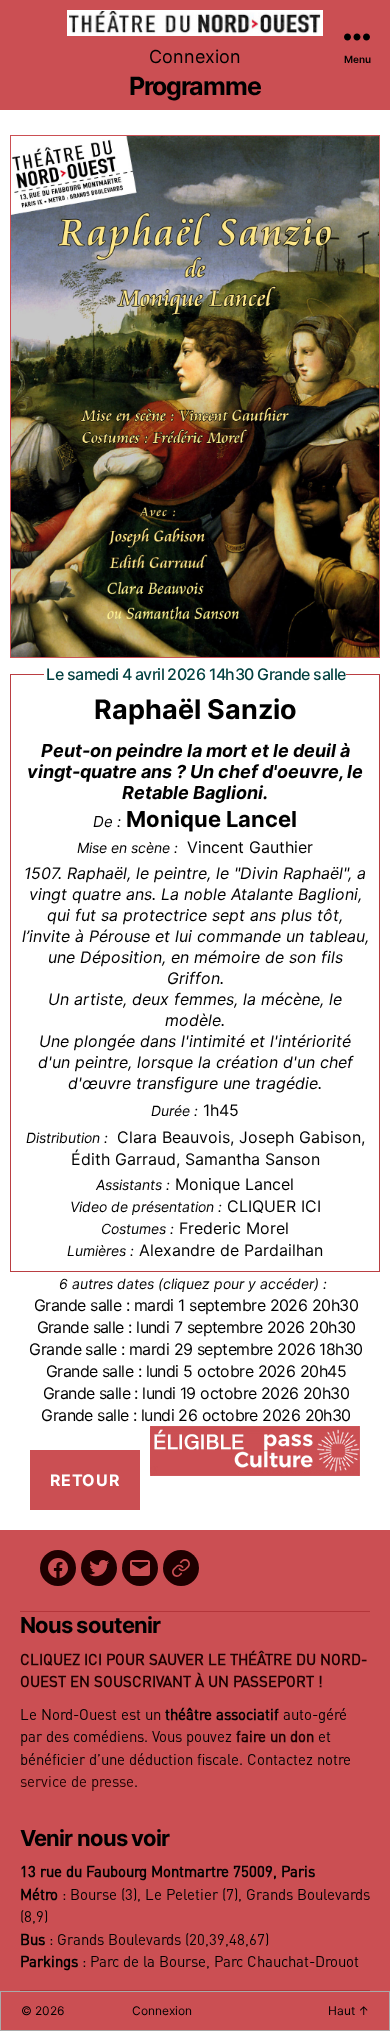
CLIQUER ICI (274, 1206)
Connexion (195, 56)
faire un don (275, 1737)
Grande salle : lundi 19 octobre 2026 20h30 (196, 1393)
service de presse (77, 1782)
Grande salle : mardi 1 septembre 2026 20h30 (196, 1305)
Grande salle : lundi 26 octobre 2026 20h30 (195, 1415)
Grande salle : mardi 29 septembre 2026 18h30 (195, 1349)
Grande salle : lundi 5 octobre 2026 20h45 (196, 1371)
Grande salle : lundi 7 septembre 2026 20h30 (196, 1327)
